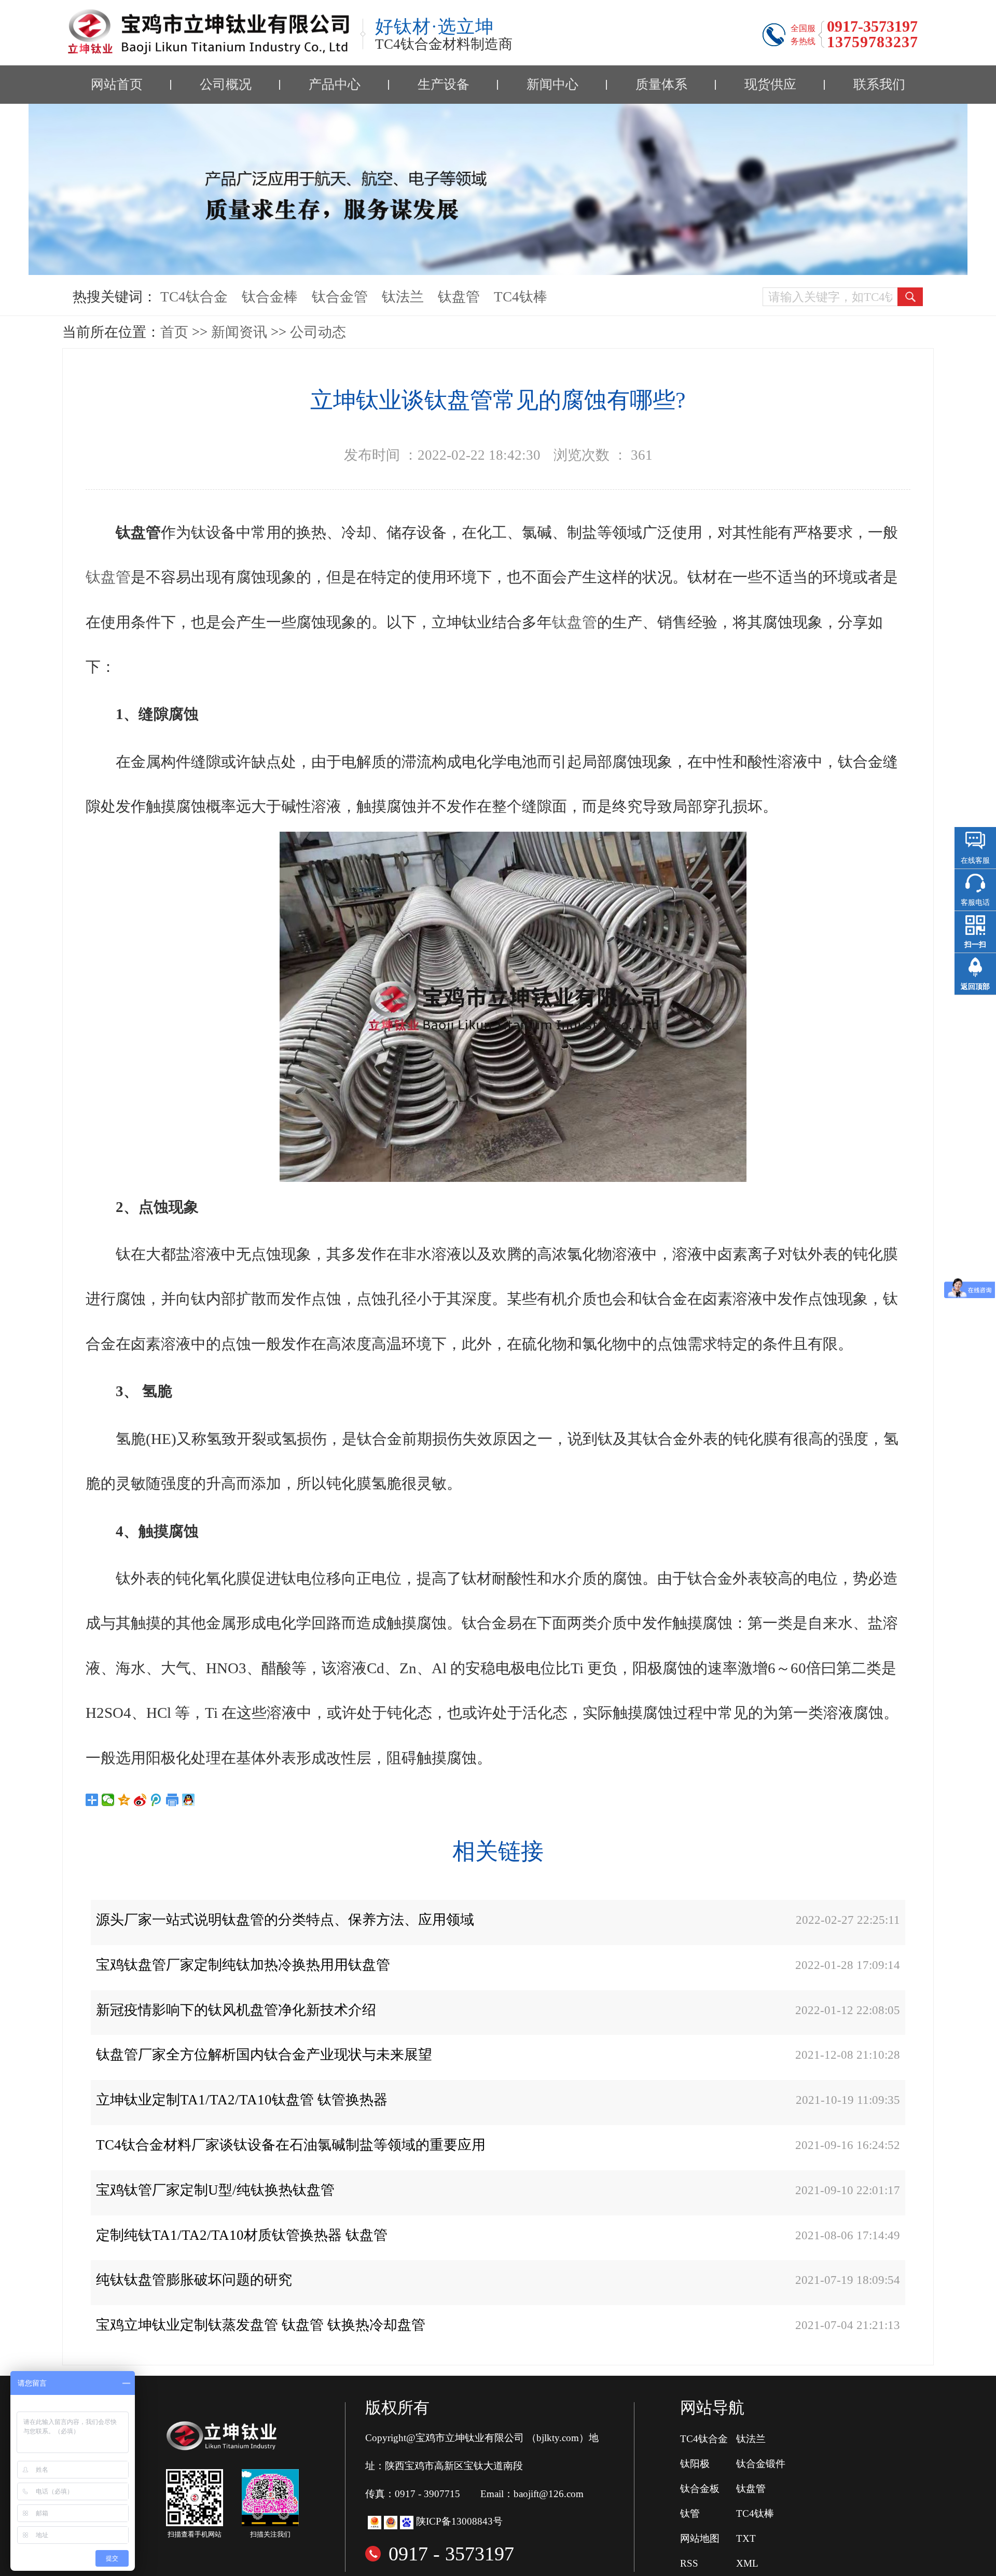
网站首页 (117, 84)
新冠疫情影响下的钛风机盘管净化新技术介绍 (236, 2010)
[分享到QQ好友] (189, 1800)
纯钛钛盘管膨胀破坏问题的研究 (194, 2280)
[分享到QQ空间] (124, 1800)
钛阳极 (695, 2464)
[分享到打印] (172, 1800)
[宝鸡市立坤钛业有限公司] (208, 32)
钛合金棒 (270, 297)
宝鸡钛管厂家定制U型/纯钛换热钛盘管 (215, 2190)
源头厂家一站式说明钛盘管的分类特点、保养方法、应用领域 (285, 1920)
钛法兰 (403, 297)
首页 (174, 332)
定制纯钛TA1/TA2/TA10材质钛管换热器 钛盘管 (242, 2235)
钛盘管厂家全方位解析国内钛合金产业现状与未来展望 (264, 2055)
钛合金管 (340, 297)
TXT (746, 2538)
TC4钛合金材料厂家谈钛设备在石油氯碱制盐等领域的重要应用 (291, 2145)
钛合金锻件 (761, 2464)
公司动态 (318, 332)
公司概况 (226, 84)
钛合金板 (700, 2489)
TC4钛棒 (521, 297)
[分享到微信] (108, 1800)
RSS (689, 2563)
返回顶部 (975, 987)
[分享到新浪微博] (140, 1800)
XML (747, 2563)
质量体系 (661, 84)
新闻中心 (552, 84)
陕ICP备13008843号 (459, 2521)
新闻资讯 (239, 332)
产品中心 (335, 84)
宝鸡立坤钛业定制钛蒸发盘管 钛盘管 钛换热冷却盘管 (261, 2325)
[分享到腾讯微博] (156, 1800)
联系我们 (879, 84)
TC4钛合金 (194, 297)
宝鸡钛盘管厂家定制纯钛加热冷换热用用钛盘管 (243, 1965)
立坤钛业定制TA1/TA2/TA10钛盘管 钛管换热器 (242, 2100)
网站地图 (700, 2538)
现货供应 (770, 84)
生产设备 (444, 84)
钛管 (690, 2513)
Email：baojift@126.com (532, 2494)
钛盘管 (459, 297)
